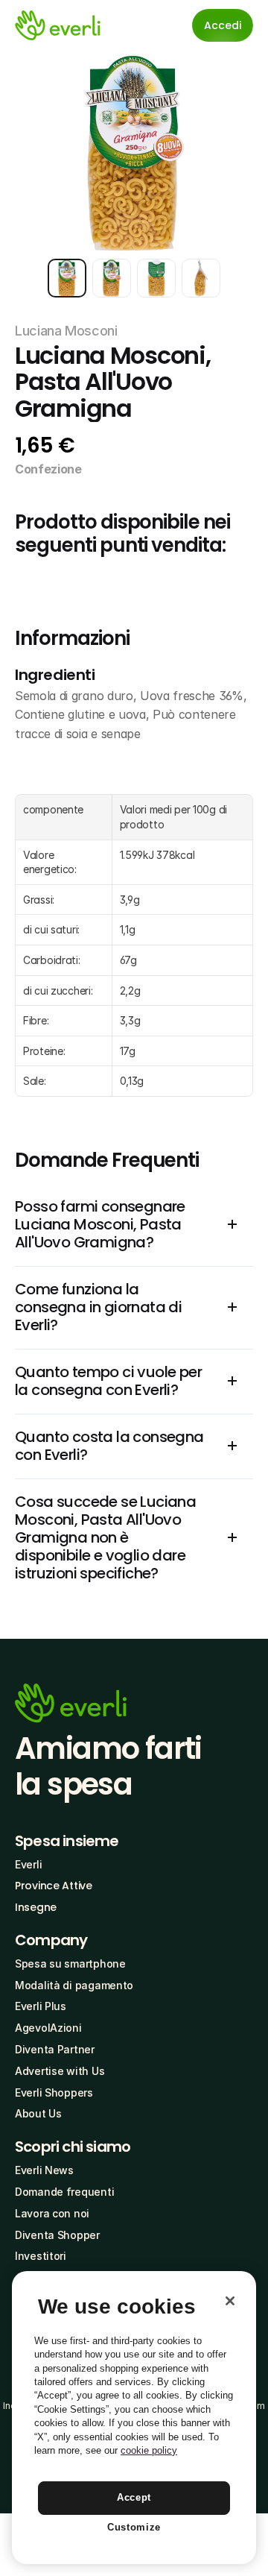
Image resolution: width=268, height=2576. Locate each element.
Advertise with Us (60, 2071)
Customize (134, 2527)
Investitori (41, 2256)
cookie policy (149, 2450)
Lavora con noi (52, 2213)
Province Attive (54, 1886)
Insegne (36, 1907)
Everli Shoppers (54, 2092)
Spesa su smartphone (70, 1964)
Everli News (44, 2170)
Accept (134, 2497)
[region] (134, 2418)
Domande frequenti (64, 2192)
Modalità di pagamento (74, 1985)
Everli (28, 1864)
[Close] (230, 2301)
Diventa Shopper (57, 2235)
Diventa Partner (55, 2049)
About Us (38, 2113)
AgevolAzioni (48, 2028)
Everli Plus (41, 2006)
